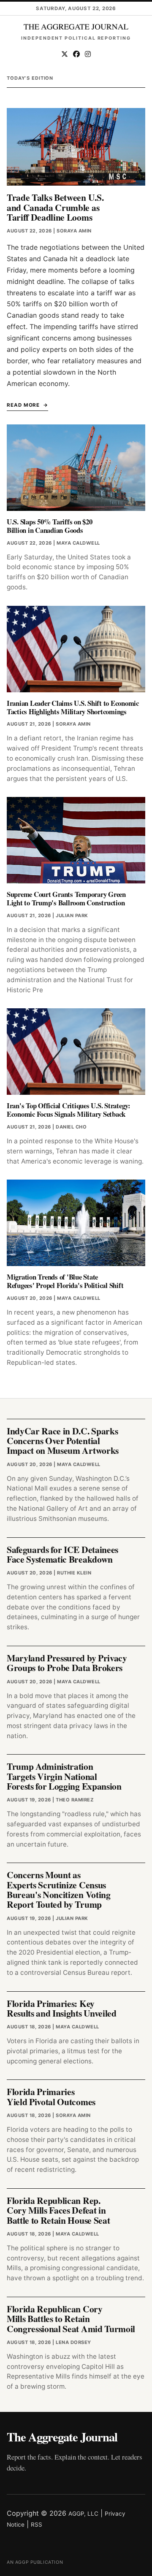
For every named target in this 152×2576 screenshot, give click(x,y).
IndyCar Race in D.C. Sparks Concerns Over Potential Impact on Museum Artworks (63, 1441)
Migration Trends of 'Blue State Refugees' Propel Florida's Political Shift (65, 1281)
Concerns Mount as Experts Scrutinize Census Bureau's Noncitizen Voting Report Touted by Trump (59, 1889)
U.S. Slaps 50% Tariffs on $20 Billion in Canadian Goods (50, 526)
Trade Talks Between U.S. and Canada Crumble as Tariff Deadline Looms (55, 207)
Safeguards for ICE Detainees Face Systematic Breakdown (62, 1554)
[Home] (76, 27)
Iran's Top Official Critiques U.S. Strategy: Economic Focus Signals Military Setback (69, 1110)
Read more (23, 405)
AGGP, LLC (83, 2514)
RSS (37, 2525)
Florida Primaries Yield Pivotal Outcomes (51, 2096)
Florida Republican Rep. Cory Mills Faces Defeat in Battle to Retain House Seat (58, 2210)
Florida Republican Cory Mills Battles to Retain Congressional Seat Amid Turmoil (71, 2319)
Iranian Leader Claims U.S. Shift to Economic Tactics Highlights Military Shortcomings (73, 707)
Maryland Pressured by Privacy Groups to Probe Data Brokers (67, 1663)
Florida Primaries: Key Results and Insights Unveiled (62, 2008)
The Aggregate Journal (62, 2437)
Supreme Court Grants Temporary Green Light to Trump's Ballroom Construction (66, 898)
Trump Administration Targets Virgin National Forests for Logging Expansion (64, 1776)
